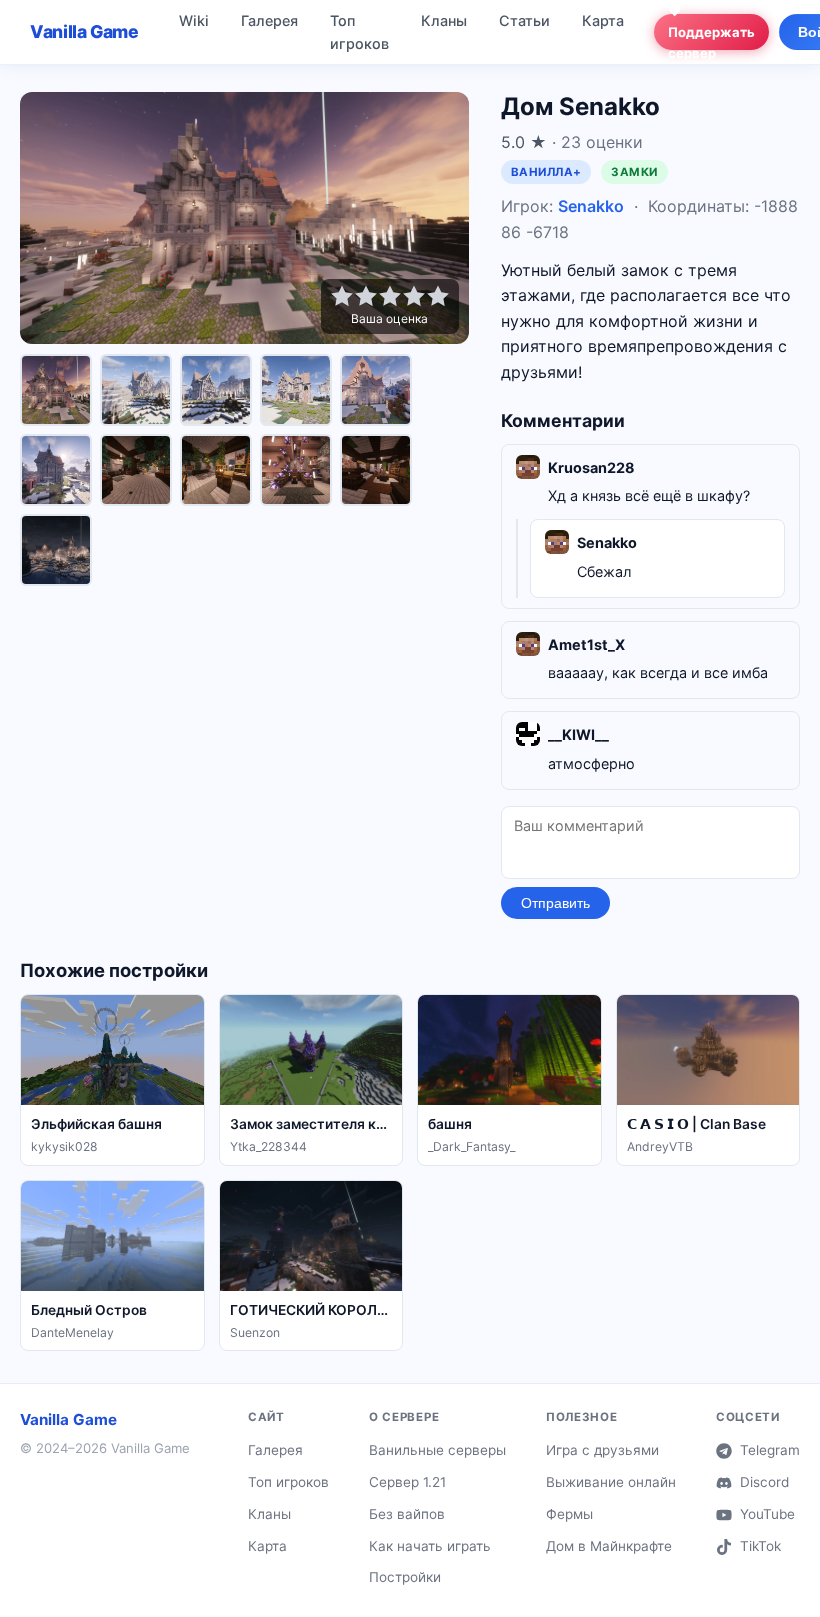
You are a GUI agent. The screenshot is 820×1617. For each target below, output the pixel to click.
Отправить (555, 903)
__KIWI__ (578, 734)
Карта (603, 20)
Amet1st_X (586, 644)
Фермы (569, 1514)
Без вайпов (407, 1514)
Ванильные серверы (437, 1450)
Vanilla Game (84, 31)
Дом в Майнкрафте (609, 1546)
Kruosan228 (591, 467)
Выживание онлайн (611, 1482)
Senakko (591, 206)
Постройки (405, 1577)
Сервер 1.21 (407, 1482)
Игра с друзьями (602, 1450)
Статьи (524, 20)
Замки (634, 172)
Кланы (444, 20)
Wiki (194, 20)
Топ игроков (359, 32)
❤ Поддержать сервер (711, 32)
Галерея (269, 20)
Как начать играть (430, 1546)
